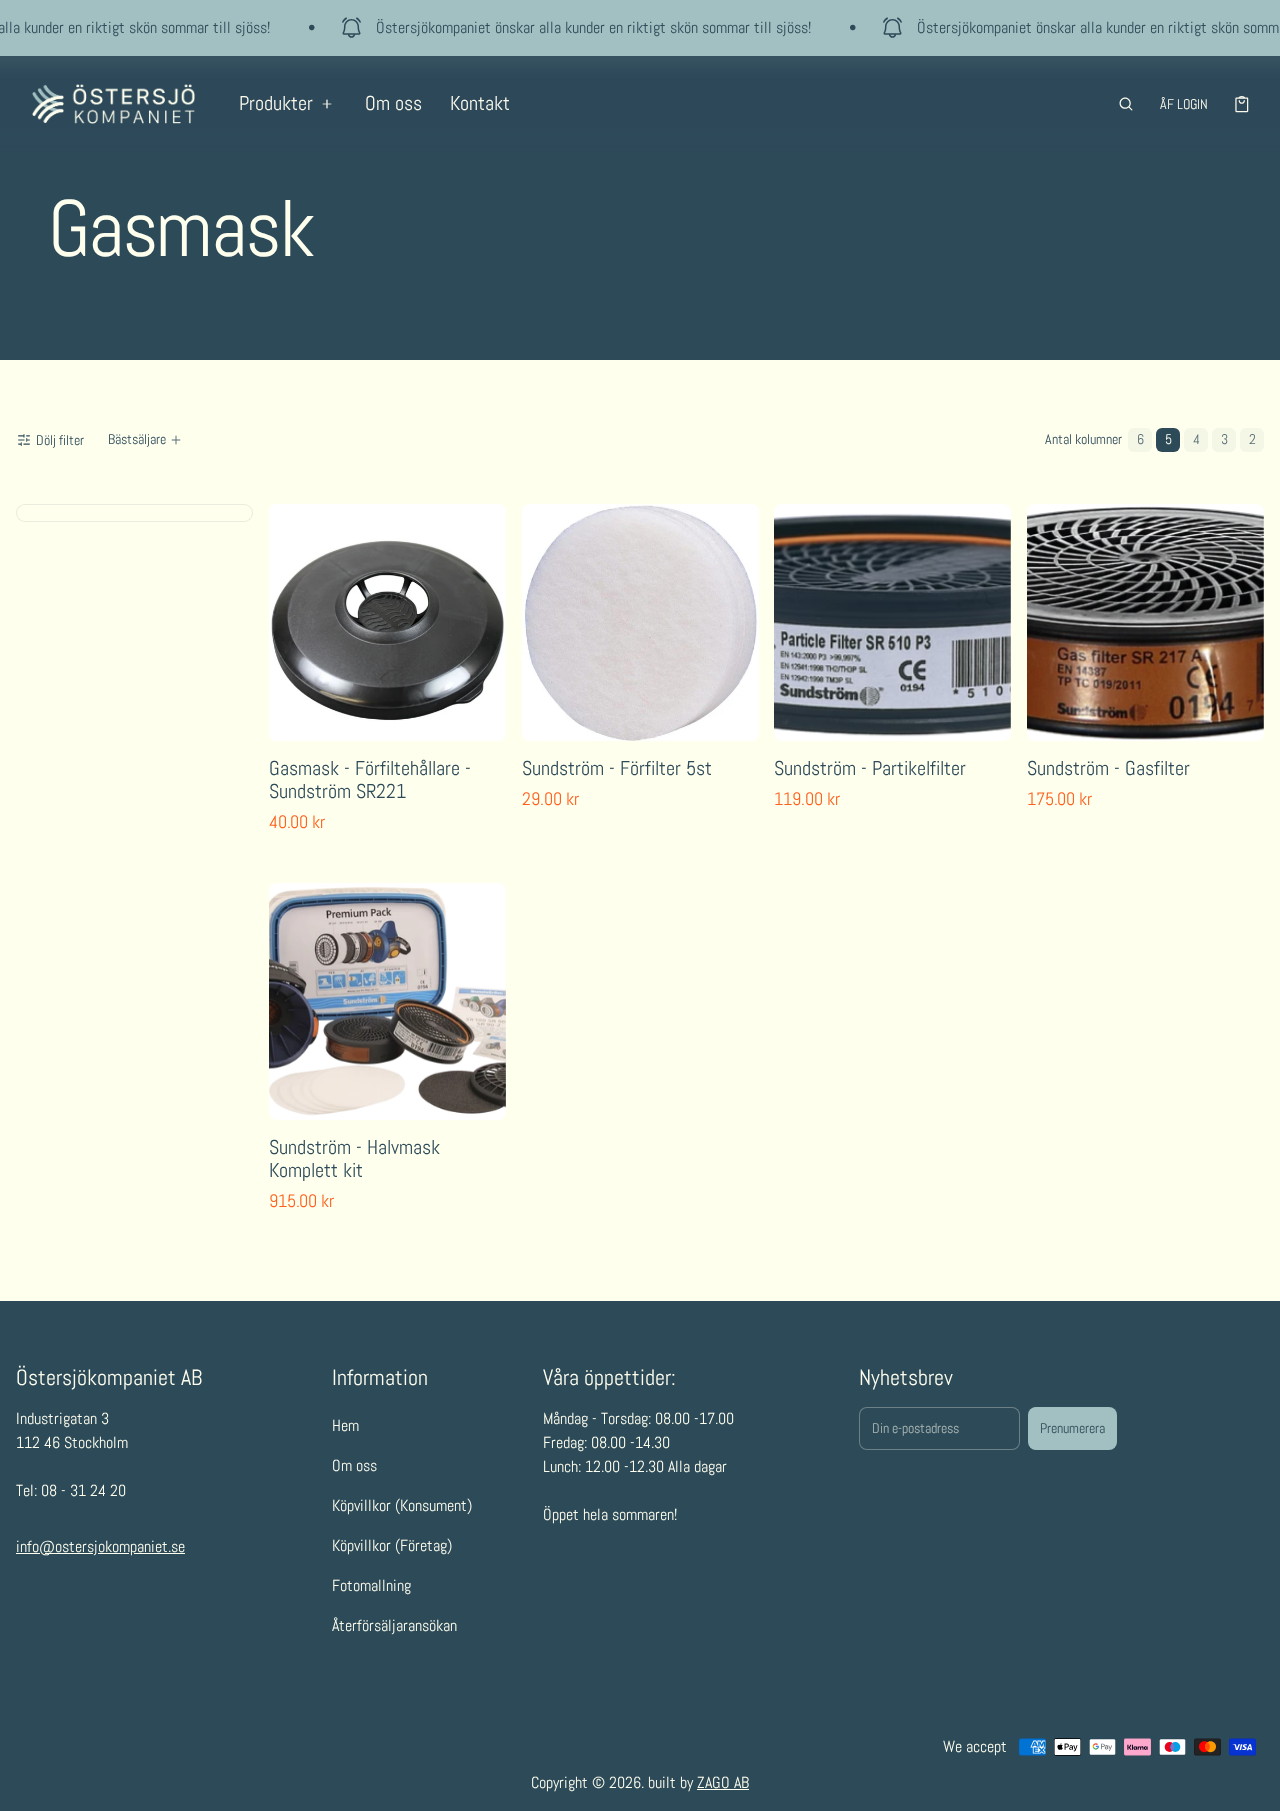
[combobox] (147, 440)
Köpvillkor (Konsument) (402, 1505)
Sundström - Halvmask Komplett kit (354, 1157)
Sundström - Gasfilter (1108, 768)
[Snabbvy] (297, 721)
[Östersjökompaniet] (113, 104)
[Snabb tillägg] (341, 721)
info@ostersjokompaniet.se (100, 1546)
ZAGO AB (723, 1782)
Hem (345, 1425)
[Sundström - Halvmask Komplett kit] (387, 1001)
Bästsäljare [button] (137, 439)
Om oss (393, 103)
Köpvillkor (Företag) (392, 1545)
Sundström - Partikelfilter (870, 768)
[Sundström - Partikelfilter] (892, 622)
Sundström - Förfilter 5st (617, 768)
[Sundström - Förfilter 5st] (640, 622)
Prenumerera (1072, 1428)
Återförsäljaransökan (394, 1625)
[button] (1126, 104)
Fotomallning (371, 1585)
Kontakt (480, 103)
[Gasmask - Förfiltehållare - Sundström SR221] (387, 622)
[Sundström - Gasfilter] (1145, 622)
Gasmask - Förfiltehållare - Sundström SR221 (370, 779)
